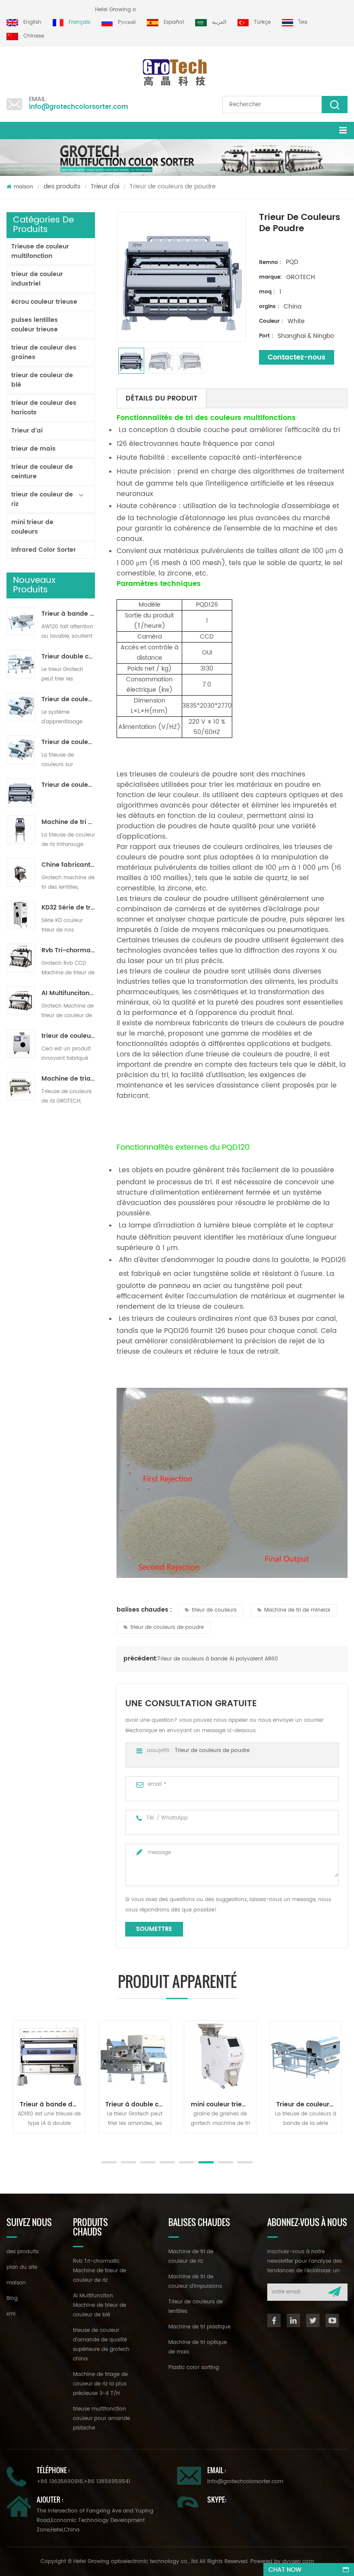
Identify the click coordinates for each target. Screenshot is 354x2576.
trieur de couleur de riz (42, 499)
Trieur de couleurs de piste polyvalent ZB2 (68, 742)
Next (11, 2142)
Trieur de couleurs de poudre (68, 785)
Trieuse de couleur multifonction (40, 251)
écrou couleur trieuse (44, 302)
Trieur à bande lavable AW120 (68, 614)
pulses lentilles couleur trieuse (35, 325)
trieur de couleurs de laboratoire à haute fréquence (68, 1036)
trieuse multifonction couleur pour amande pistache (101, 2419)
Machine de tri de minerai (297, 1610)
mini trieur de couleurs (32, 527)
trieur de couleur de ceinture (42, 472)
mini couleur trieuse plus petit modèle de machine (223, 2104)
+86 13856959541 (107, 2482)
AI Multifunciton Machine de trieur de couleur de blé (68, 993)
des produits (62, 186)
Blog (12, 2298)
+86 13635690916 (60, 2482)
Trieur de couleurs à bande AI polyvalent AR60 (218, 1659)
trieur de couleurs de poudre (167, 1627)
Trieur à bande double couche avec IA (52, 2104)
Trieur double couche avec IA (68, 657)
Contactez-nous (297, 357)
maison (24, 187)
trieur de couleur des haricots (44, 408)
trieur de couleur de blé (42, 380)
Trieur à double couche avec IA (138, 2104)
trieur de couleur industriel (37, 279)
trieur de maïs (33, 449)
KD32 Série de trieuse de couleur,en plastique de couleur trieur (68, 908)
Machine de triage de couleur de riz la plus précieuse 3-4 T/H (68, 1079)
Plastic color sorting (194, 2368)
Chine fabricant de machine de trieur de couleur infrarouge (68, 865)
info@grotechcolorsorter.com (79, 107)
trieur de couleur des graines (44, 352)
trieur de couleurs (214, 1610)
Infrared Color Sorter (44, 550)
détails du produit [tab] (161, 398)
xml (11, 2314)
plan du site (22, 2267)
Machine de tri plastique (199, 2327)
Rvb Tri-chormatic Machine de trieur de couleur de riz (68, 951)
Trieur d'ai (105, 186)
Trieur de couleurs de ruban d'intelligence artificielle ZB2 (68, 700)
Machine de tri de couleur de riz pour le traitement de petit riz (68, 822)
